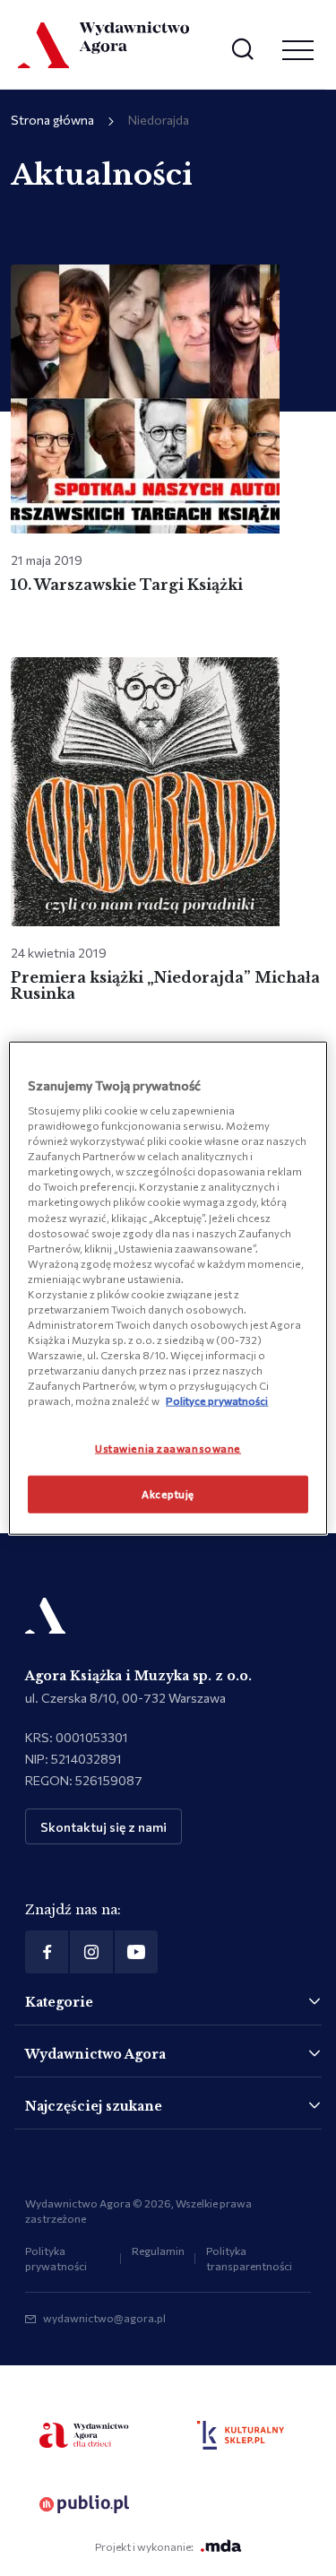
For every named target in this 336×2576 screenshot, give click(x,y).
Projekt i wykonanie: (144, 2546)
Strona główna (52, 120)
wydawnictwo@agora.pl (104, 2318)
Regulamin (158, 2251)
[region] (168, 1288)
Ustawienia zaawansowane (168, 1448)
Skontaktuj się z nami (103, 1827)
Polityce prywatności (217, 1401)
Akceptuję (168, 1494)
